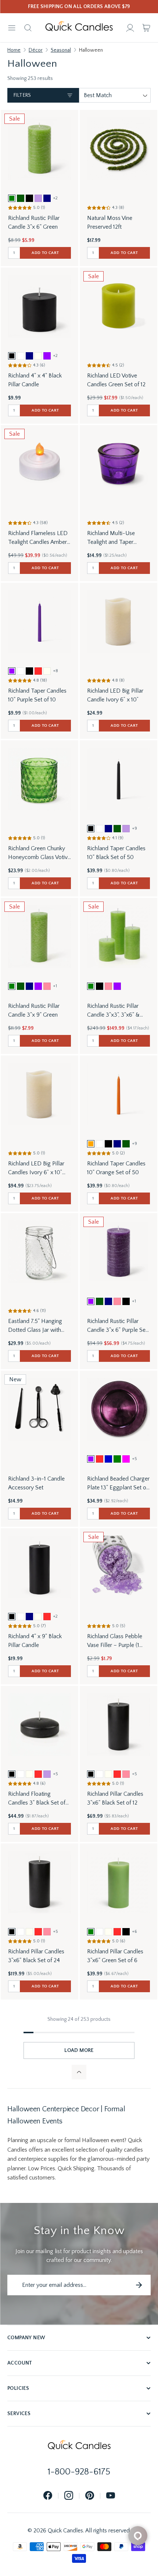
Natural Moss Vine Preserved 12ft (110, 222)
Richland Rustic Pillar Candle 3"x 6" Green (34, 222)
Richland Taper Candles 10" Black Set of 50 (116, 853)
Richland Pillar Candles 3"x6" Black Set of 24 (36, 1956)
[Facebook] (48, 2496)
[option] (12, 198)
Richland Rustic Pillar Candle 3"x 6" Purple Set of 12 (117, 1326)
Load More (79, 2050)
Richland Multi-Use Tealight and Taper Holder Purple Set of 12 (116, 538)
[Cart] (146, 28)
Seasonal (61, 50)
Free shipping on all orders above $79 (79, 7)
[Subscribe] (139, 2285)
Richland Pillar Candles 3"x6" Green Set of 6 (115, 1956)
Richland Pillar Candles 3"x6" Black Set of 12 (115, 1798)
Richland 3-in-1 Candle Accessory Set (36, 1483)
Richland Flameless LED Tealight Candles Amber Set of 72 (38, 538)
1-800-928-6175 (79, 2472)
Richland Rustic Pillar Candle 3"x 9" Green (34, 1010)
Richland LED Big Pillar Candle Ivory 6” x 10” (115, 695)
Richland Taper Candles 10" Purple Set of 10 (37, 695)
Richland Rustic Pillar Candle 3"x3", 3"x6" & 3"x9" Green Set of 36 (114, 1011)
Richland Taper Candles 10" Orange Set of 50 (116, 1168)
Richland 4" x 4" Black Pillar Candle (35, 380)
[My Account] (130, 28)
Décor (36, 50)
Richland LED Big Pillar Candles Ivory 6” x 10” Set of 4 (36, 1169)
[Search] (28, 28)
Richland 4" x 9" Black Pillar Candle (35, 1641)
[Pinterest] (90, 2496)
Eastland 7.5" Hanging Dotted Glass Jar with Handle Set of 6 (35, 1326)
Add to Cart (45, 253)
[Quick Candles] (79, 28)
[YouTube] (111, 2496)
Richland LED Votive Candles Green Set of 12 (116, 380)
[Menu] (12, 28)
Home (14, 50)
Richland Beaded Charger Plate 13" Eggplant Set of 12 (118, 1484)
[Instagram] (69, 2496)
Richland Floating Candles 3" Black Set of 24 (37, 1799)
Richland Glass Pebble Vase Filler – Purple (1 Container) (115, 1641)
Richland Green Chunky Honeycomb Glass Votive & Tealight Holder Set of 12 (39, 853)
